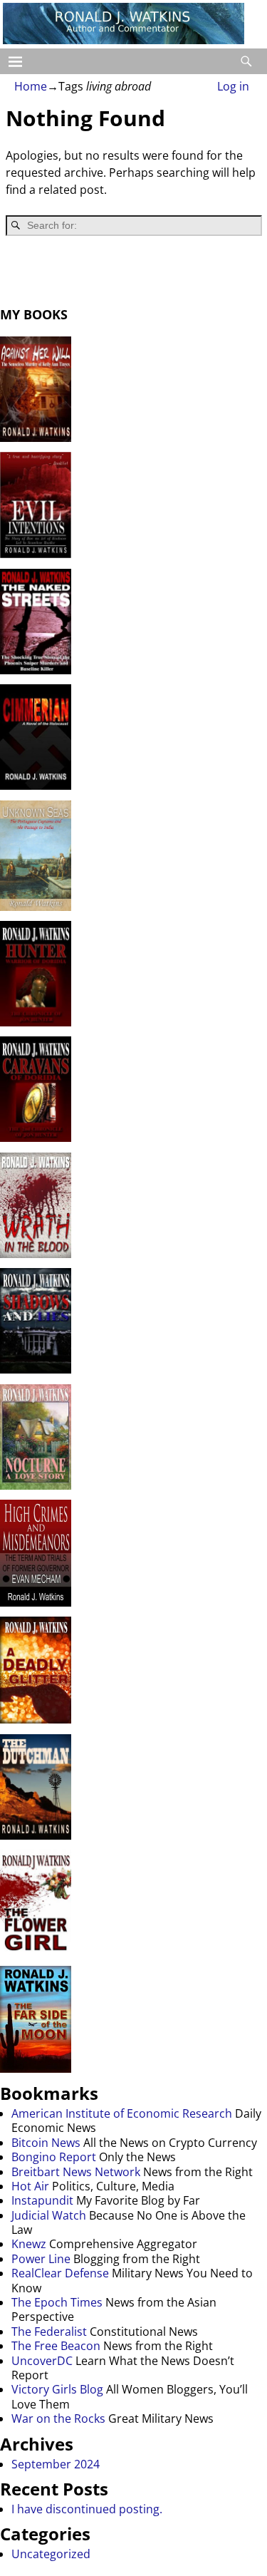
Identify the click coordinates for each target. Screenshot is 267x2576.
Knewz (29, 2244)
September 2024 (56, 2464)
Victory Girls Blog (57, 2389)
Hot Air (30, 2186)
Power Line (41, 2259)
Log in (233, 86)
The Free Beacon (56, 2346)
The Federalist (49, 2332)
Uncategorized (51, 2554)
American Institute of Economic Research (122, 2113)
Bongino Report (54, 2157)
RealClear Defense (60, 2273)
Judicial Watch (49, 2215)
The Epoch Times (57, 2302)
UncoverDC (42, 2361)
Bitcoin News (46, 2143)
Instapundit (42, 2200)
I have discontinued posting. (87, 2509)
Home (31, 86)
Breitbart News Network (76, 2172)
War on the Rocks (58, 2418)
